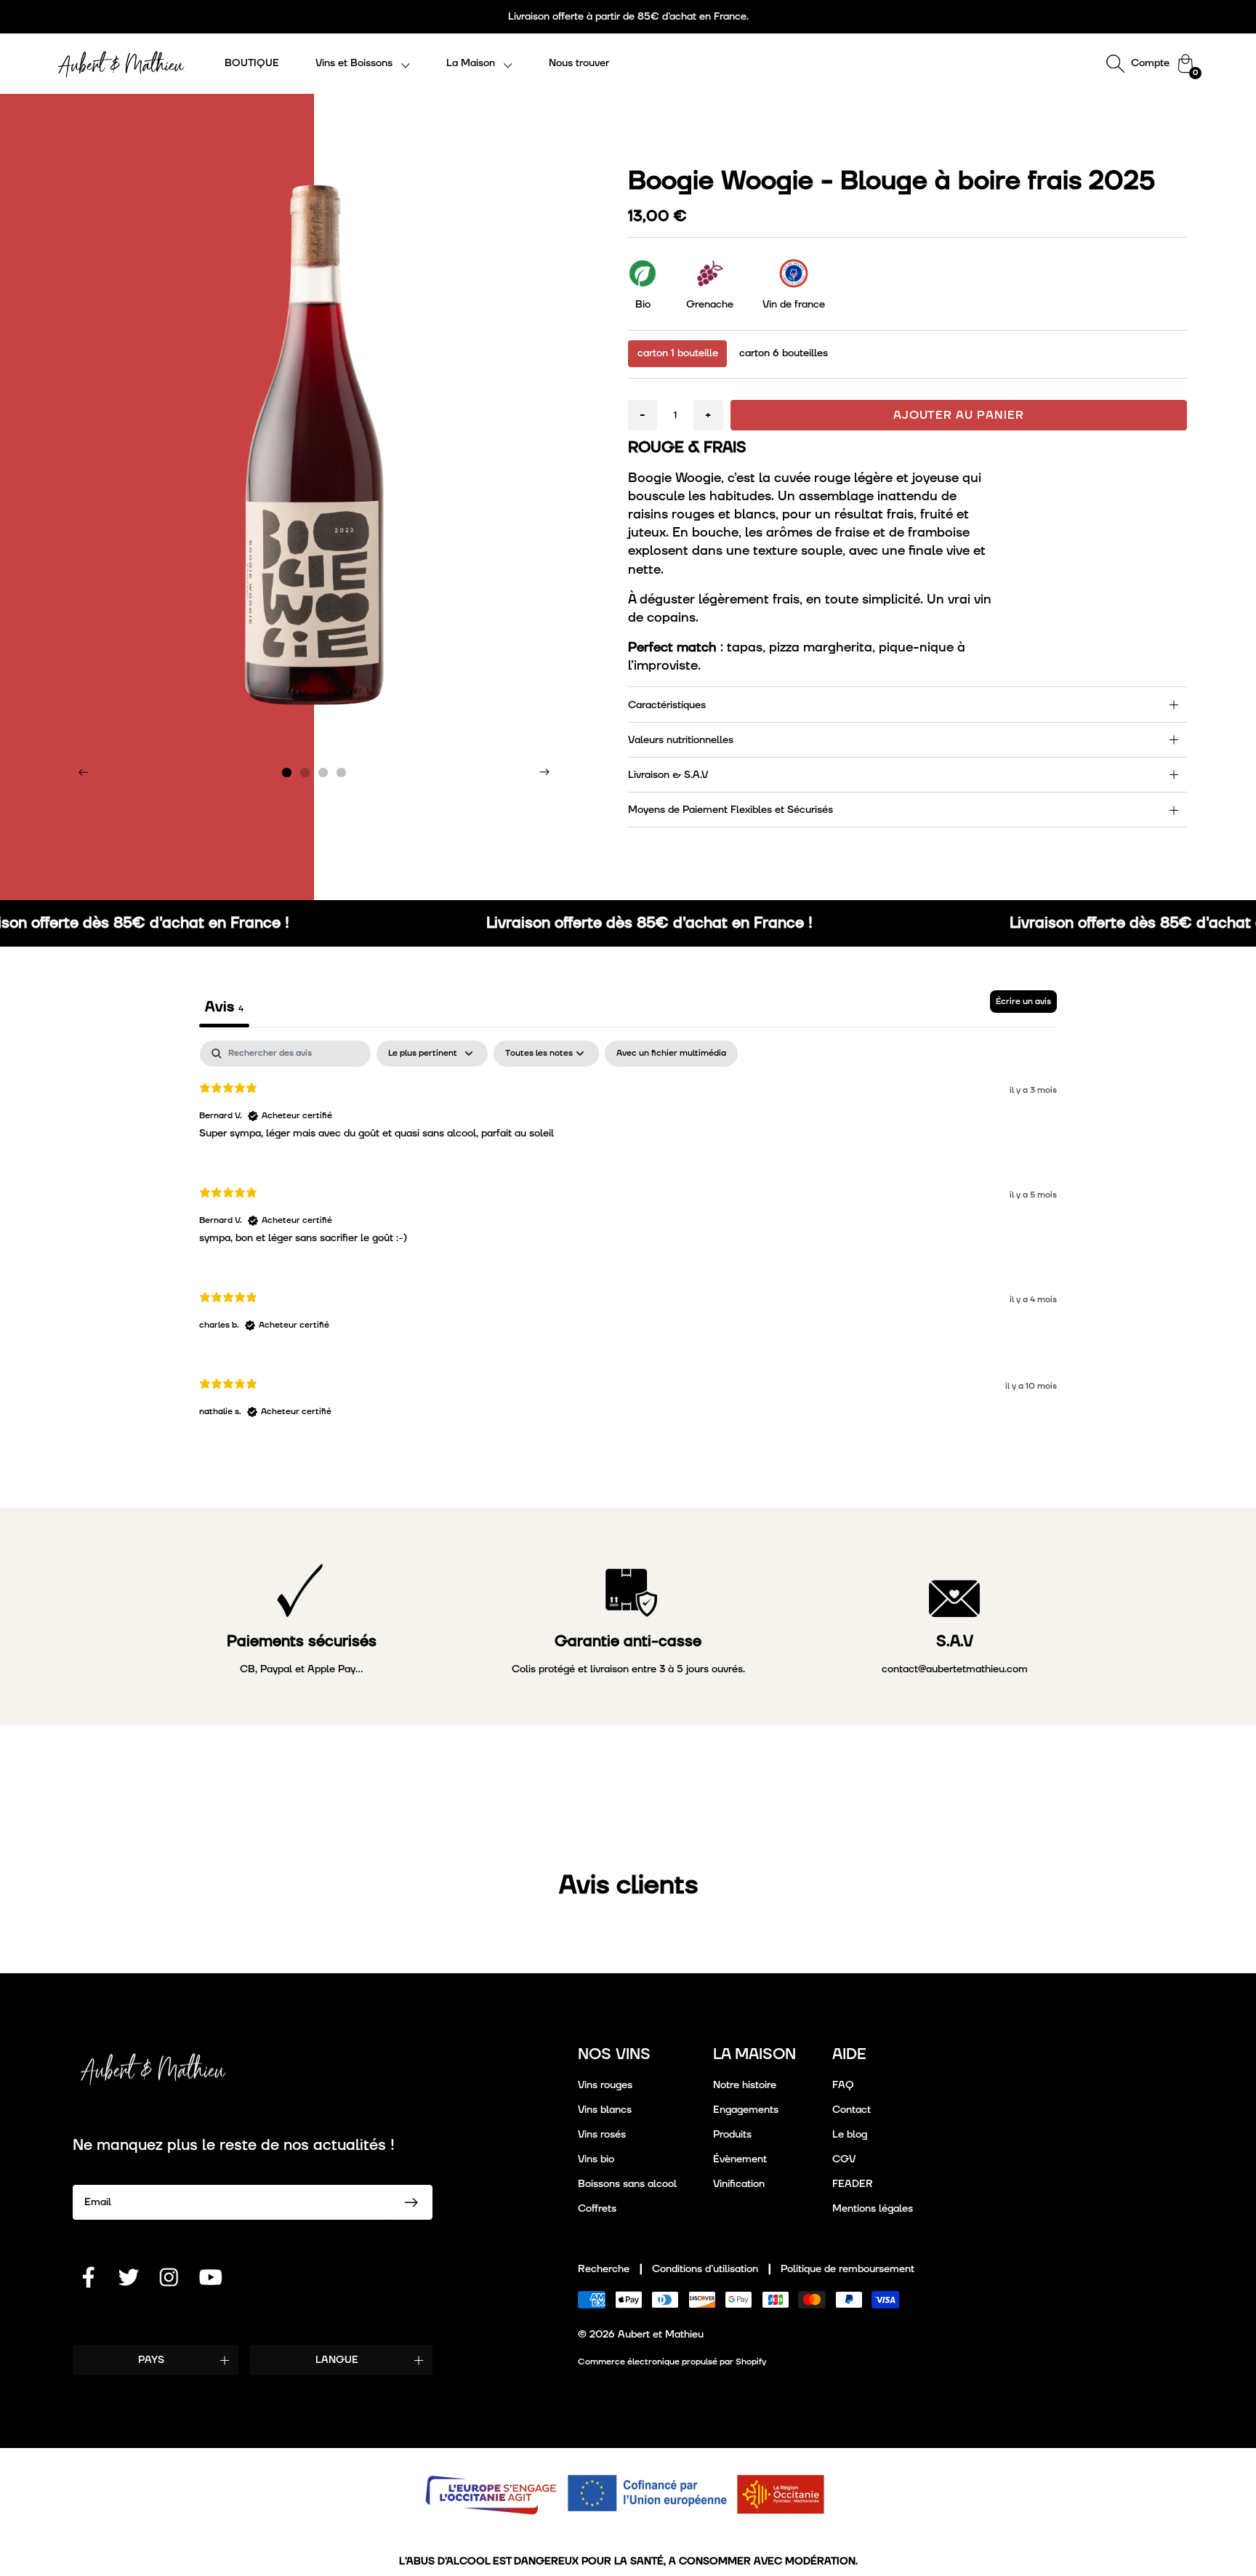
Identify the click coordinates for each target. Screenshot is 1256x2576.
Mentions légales (873, 2208)
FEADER (853, 2184)
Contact (852, 2110)
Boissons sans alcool (627, 2184)
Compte (1150, 63)
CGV (844, 2159)
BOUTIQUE (252, 63)
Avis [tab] (224, 1007)
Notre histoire (745, 2085)
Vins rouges (605, 2085)
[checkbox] (671, 1054)
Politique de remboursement (848, 2269)
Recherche (604, 2269)
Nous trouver (579, 63)
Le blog (850, 2134)
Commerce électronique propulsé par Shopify (672, 2362)
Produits (732, 2134)
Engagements (746, 2110)
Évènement (740, 2159)
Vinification (739, 2184)
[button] (363, 64)
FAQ (843, 2085)
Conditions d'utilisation (705, 2269)
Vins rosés (602, 2134)
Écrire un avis (1023, 1002)
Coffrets (597, 2208)
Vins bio (596, 2159)
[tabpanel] (628, 1241)
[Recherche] (1115, 63)
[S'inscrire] (411, 2202)
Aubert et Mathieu (661, 2334)
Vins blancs (605, 2110)
